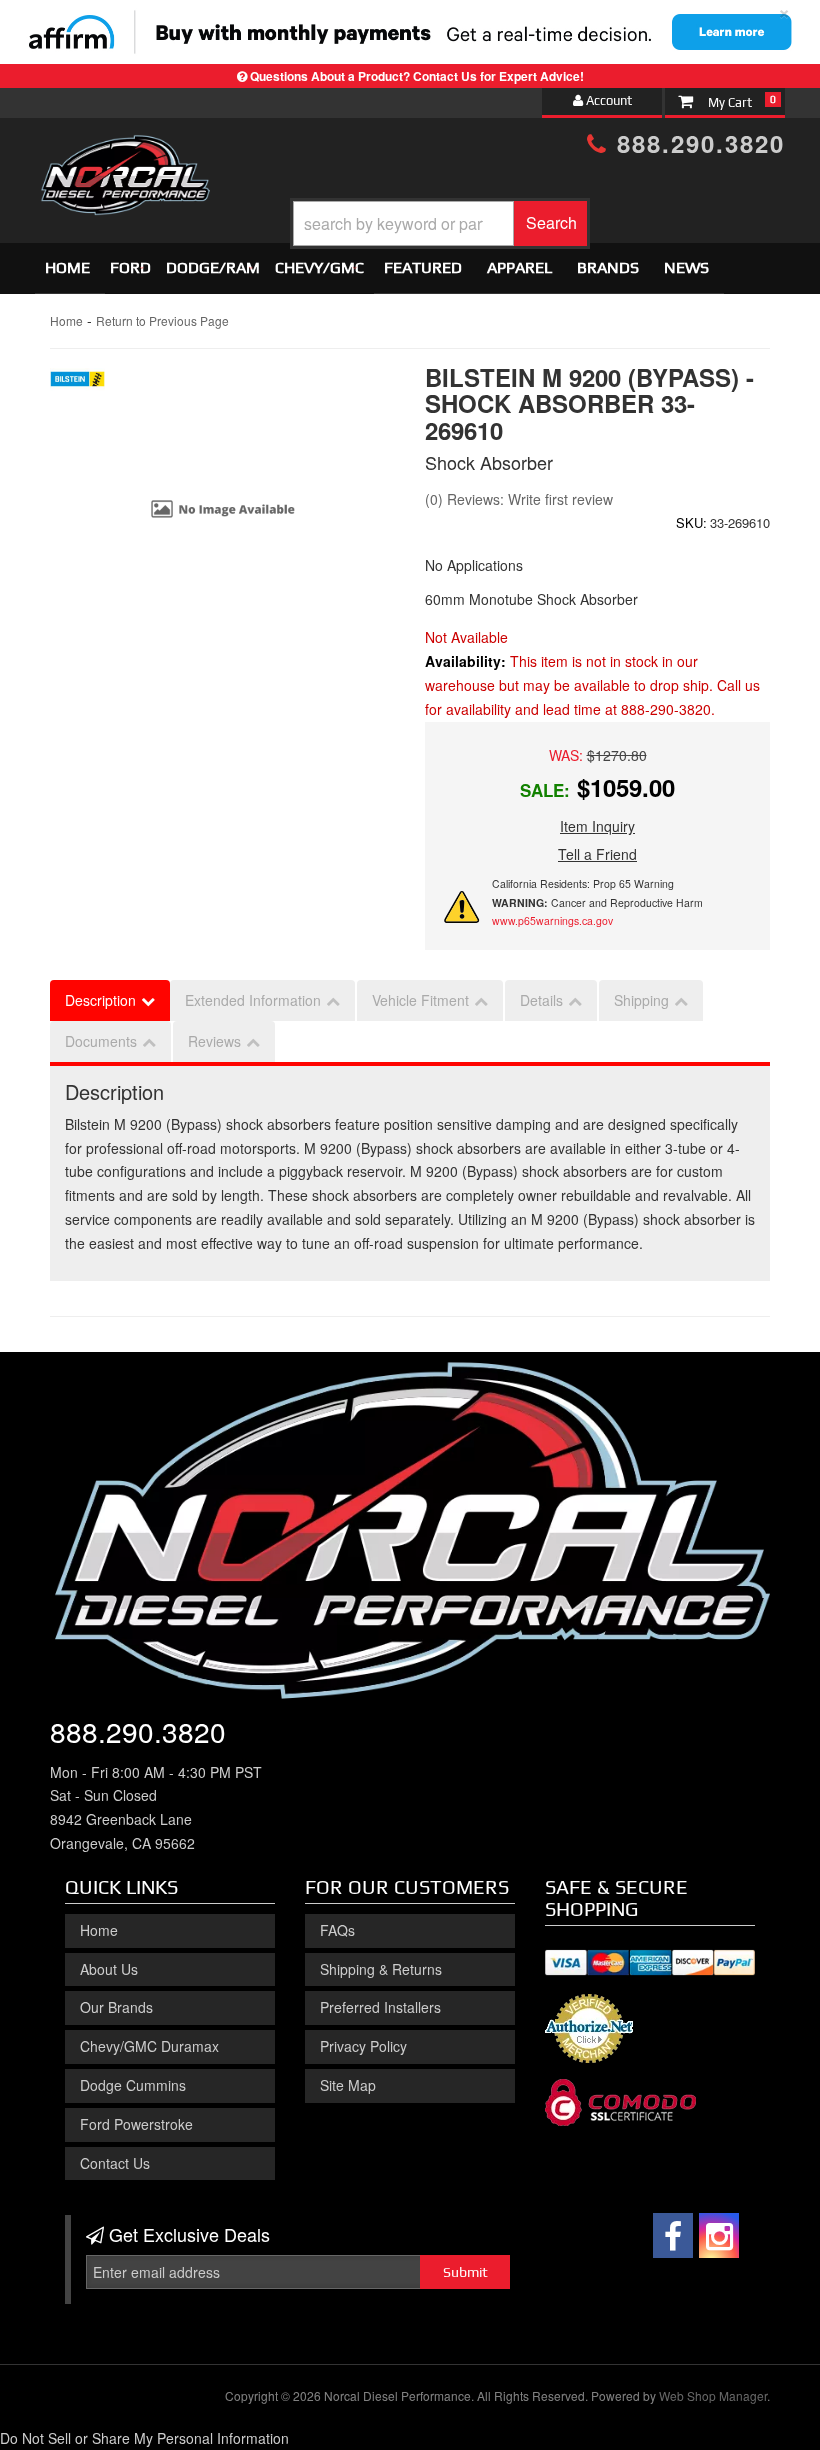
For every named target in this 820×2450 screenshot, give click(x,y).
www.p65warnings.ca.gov (552, 920)
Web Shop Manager (713, 2395)
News (686, 267)
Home (67, 267)
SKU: (691, 522)
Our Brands (116, 2007)
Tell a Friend (597, 854)
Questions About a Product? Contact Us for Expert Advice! (417, 76)
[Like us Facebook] (673, 2235)
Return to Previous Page (162, 320)
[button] (440, 223)
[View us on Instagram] (719, 2235)
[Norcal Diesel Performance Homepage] (125, 153)
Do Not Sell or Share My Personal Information (144, 2438)
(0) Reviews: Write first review (519, 499)
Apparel (519, 267)
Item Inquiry (597, 826)
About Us (109, 1969)
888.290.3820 (696, 143)
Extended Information (253, 1000)
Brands (608, 267)
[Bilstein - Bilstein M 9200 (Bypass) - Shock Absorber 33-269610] (77, 384)
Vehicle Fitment (420, 1000)
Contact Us (115, 2163)
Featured (423, 267)
